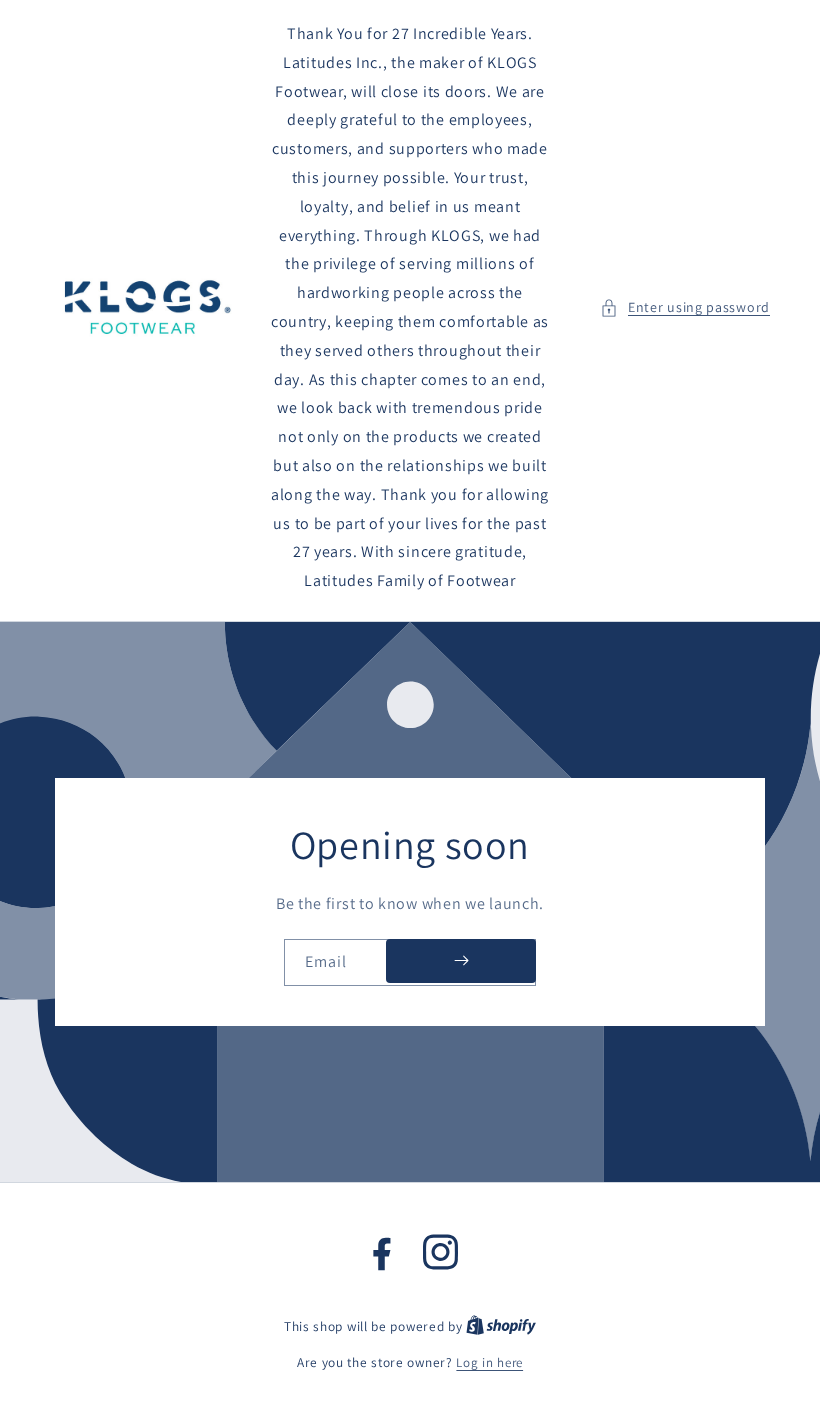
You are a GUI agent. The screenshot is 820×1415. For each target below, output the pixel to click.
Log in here (489, 1362)
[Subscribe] (461, 961)
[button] (685, 307)
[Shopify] (501, 1326)
